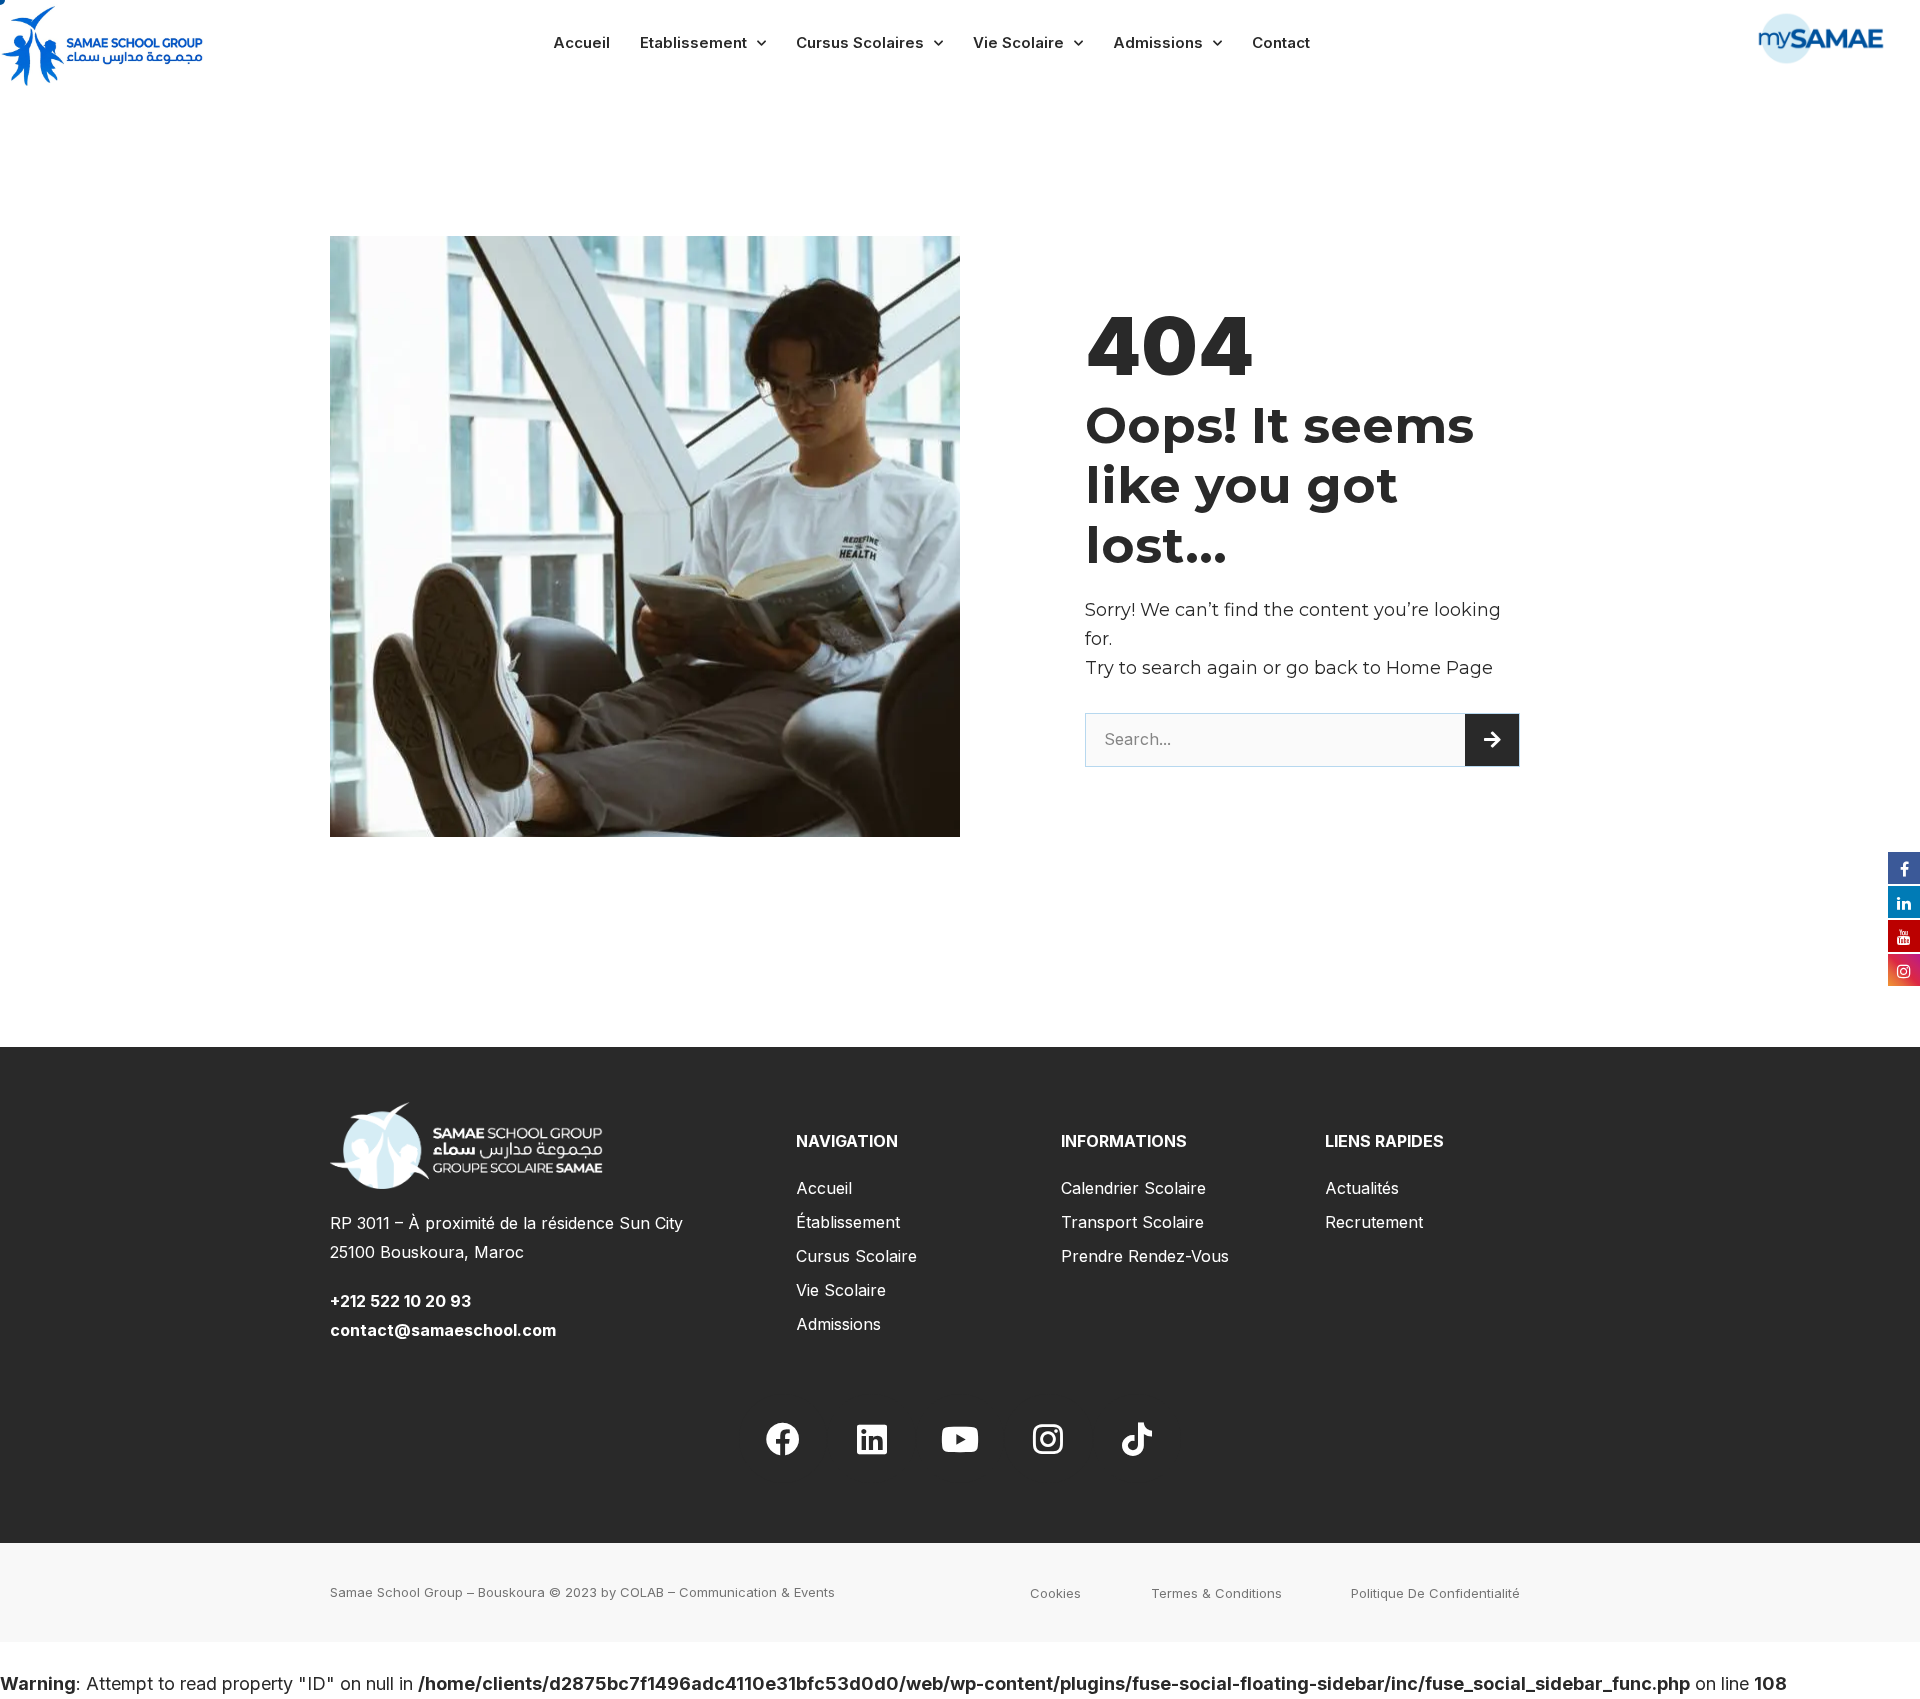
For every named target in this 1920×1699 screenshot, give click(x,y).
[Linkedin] (871, 1438)
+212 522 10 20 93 (404, 1301)
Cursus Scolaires (860, 42)
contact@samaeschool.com (443, 1330)
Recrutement (1374, 1222)
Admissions (1158, 42)
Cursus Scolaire (856, 1256)
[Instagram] (1048, 1438)
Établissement (848, 1222)
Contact (1281, 42)
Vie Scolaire (1018, 42)
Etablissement (693, 42)
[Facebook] (783, 1438)
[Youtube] (960, 1438)
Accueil (581, 42)
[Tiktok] (1137, 1438)
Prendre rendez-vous (1145, 1256)
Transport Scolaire (1132, 1222)
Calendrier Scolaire (1133, 1188)
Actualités (1362, 1188)
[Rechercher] (1492, 740)
